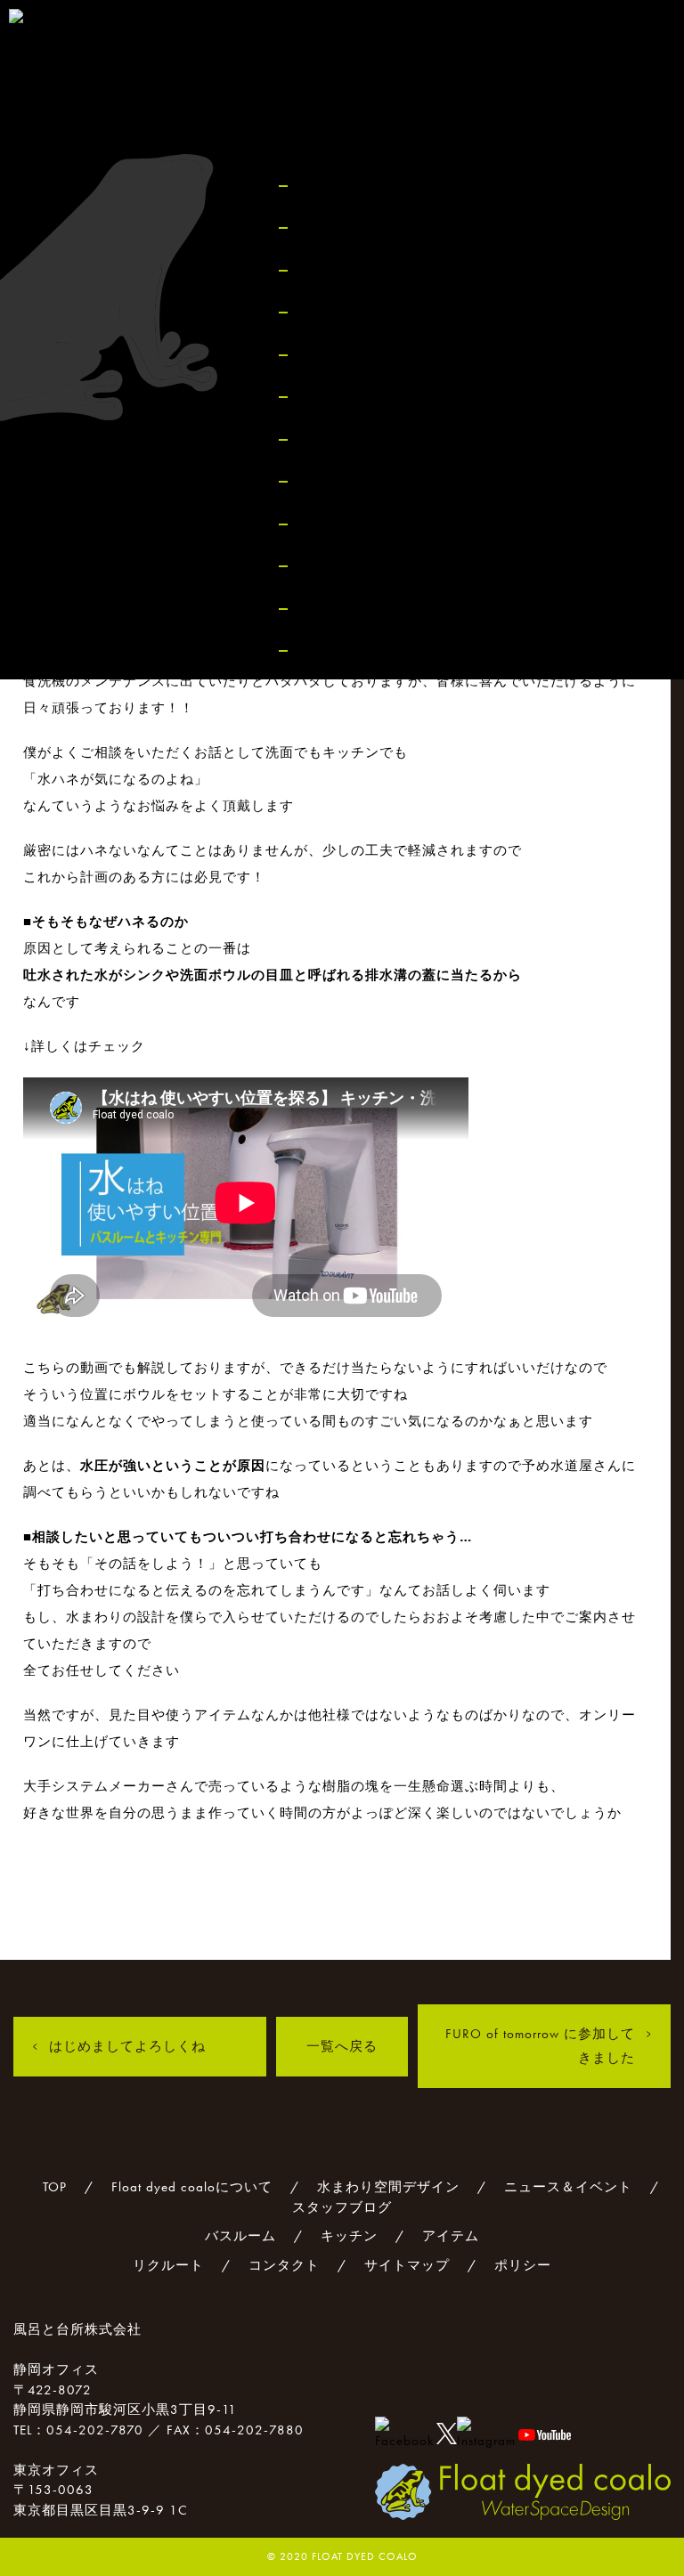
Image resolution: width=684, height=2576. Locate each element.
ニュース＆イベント (373, 312)
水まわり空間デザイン (381, 270)
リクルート (341, 524)
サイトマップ (349, 609)
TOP (315, 186)
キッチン (333, 439)
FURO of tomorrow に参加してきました (540, 2046)
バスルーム (341, 397)
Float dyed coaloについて (391, 228)
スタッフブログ (357, 355)
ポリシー (333, 650)
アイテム (333, 481)
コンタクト (341, 566)
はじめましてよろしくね (127, 2046)
